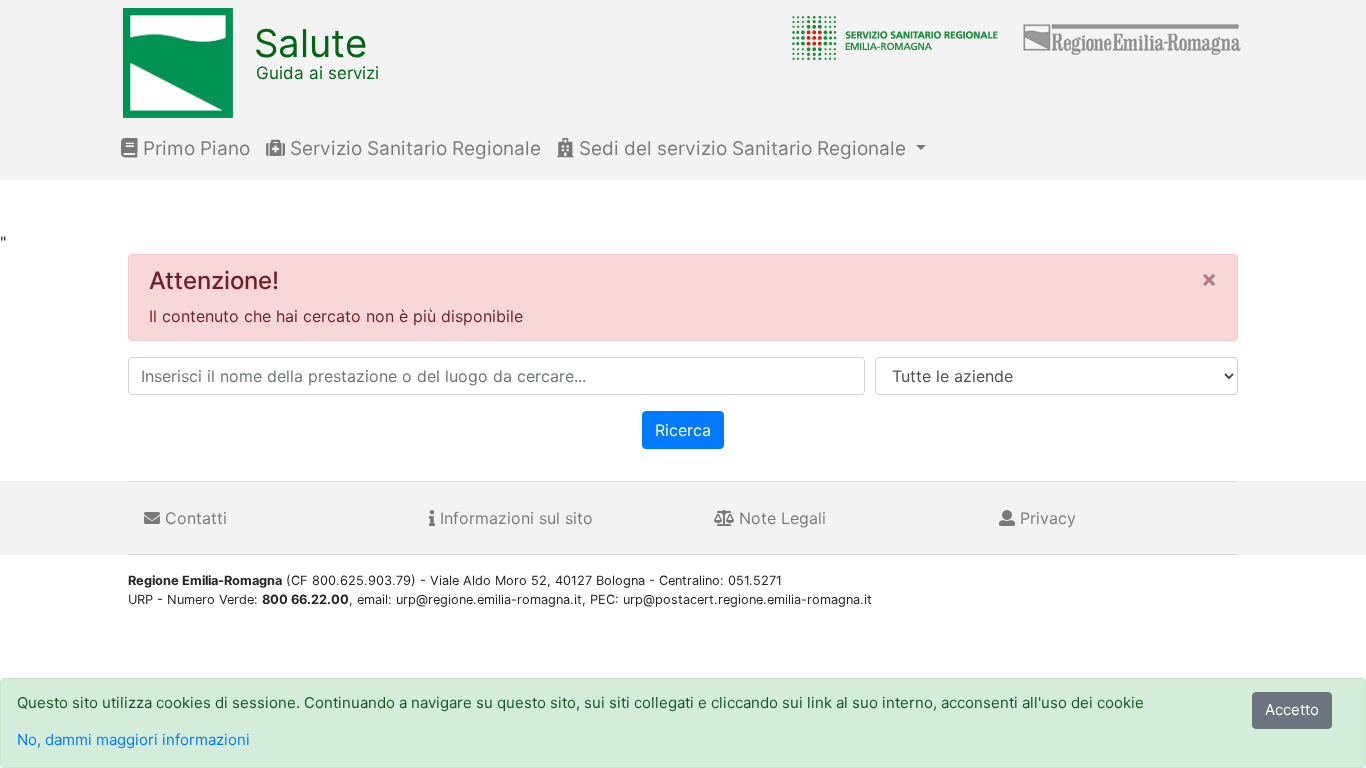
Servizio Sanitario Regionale (413, 148)
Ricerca (683, 430)
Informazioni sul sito (514, 518)
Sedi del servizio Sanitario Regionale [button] (742, 148)
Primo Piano (194, 148)
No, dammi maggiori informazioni (133, 739)
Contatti (193, 518)
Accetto (1292, 709)
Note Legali (780, 518)
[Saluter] (890, 37)
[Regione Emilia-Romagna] (1133, 37)
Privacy (1045, 518)
